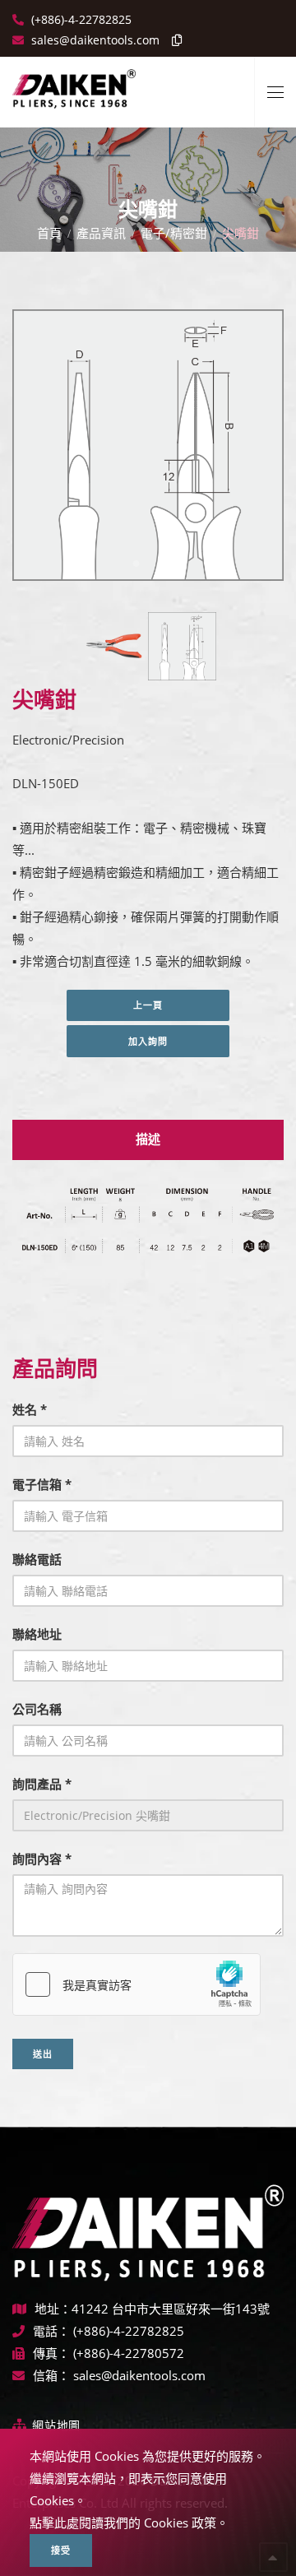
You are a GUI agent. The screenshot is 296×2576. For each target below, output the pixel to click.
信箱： (51, 2375)
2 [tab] (160, 563)
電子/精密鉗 (174, 233)
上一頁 (148, 1005)
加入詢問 (148, 1041)
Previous (47, 448)
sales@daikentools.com (139, 2375)
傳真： (51, 2353)
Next (245, 448)
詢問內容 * (42, 1859)
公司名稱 (37, 1709)
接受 (61, 2550)
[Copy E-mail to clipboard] (173, 40)
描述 (148, 1139)
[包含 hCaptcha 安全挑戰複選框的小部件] (136, 1984)
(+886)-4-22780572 (129, 2353)
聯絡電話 (37, 1559)
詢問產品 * (42, 1784)
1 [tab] (136, 563)
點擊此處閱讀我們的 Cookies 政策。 (129, 2523)
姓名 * (30, 1409)
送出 (43, 2054)
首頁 (49, 233)
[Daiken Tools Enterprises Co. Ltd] (74, 82)
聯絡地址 (37, 1634)
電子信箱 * (42, 1484)
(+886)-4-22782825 (80, 19)
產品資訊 (101, 233)
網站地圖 (56, 2425)
